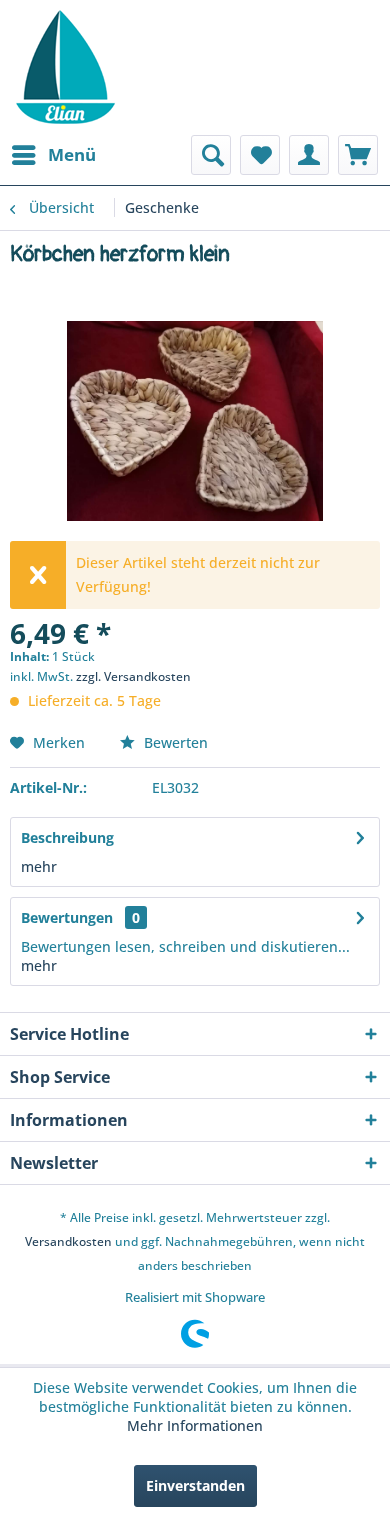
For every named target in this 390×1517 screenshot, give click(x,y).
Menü (72, 154)
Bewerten (174, 742)
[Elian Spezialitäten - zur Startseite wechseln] (63, 67)
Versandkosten (68, 1241)
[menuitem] (53, 155)
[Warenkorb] (358, 155)
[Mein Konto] (309, 155)
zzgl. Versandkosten (133, 676)
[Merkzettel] (260, 155)
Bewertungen (67, 917)
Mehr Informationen (195, 1425)
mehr (39, 866)
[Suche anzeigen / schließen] (211, 155)
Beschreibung (67, 837)
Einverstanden (195, 1485)
